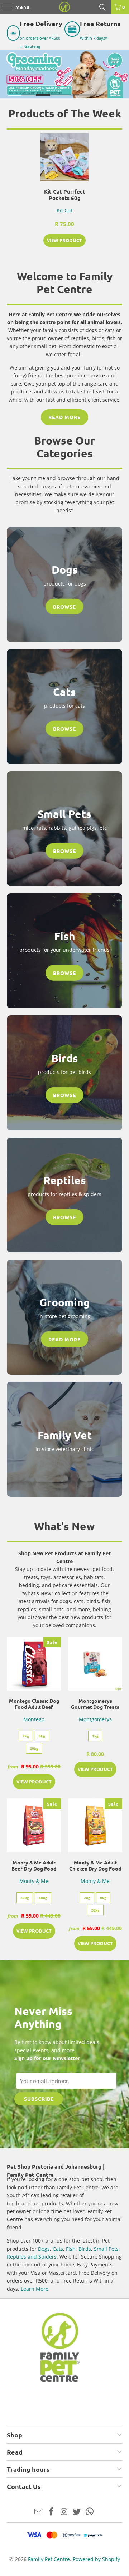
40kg (43, 1898)
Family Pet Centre (49, 2559)
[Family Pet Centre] (64, 7)
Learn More (35, 2289)
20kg (34, 1748)
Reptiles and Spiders (32, 2257)
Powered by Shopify (96, 2559)
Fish (71, 2249)
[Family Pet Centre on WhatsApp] (90, 2512)
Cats (58, 2249)
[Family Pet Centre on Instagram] (64, 2512)
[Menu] (4, 7)
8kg (42, 1736)
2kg (26, 1736)
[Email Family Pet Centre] (39, 2512)
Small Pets (106, 2249)
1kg (95, 1736)
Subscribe (39, 2099)
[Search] (102, 7)
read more (64, 417)
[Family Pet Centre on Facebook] (51, 2512)
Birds (85, 2249)
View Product (64, 240)
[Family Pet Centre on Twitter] (77, 2512)
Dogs (44, 2249)
